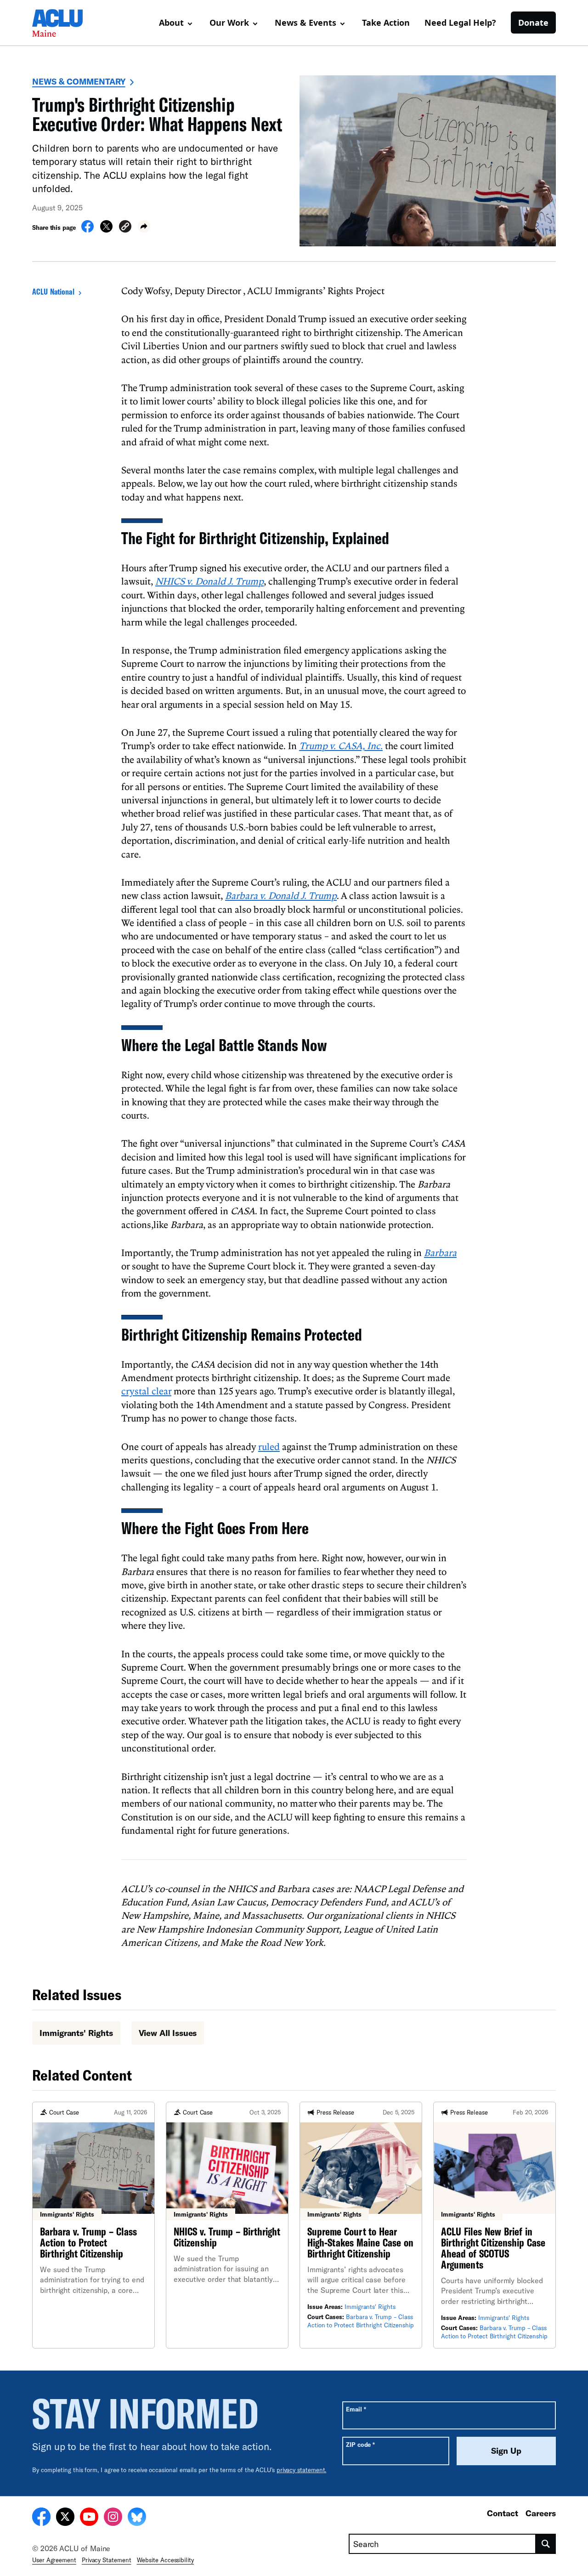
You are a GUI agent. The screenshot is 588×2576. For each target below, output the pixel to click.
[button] (125, 228)
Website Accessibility (165, 2560)
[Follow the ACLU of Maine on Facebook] (41, 2518)
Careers (541, 2513)
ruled (269, 1446)
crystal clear (146, 1391)
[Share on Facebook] (88, 230)
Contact (503, 2513)
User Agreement (54, 2560)
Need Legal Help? (460, 23)
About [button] (171, 23)
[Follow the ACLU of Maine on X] (65, 2518)
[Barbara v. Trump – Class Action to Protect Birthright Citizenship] (93, 2225)
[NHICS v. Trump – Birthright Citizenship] (227, 2225)
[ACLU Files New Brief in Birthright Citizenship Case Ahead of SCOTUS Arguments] (495, 2225)
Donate (533, 23)
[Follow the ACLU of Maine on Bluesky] (137, 2518)
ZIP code (360, 2444)
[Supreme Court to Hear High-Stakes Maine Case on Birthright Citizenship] (361, 2225)
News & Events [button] (305, 23)
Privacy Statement (107, 2560)
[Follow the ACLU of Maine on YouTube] (89, 2518)
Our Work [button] (229, 23)
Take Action (386, 23)
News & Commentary (79, 81)
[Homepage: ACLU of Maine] (64, 23)
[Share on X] (106, 230)
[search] (546, 2544)
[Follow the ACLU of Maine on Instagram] (113, 2518)
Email (356, 2409)
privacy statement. (302, 2470)
